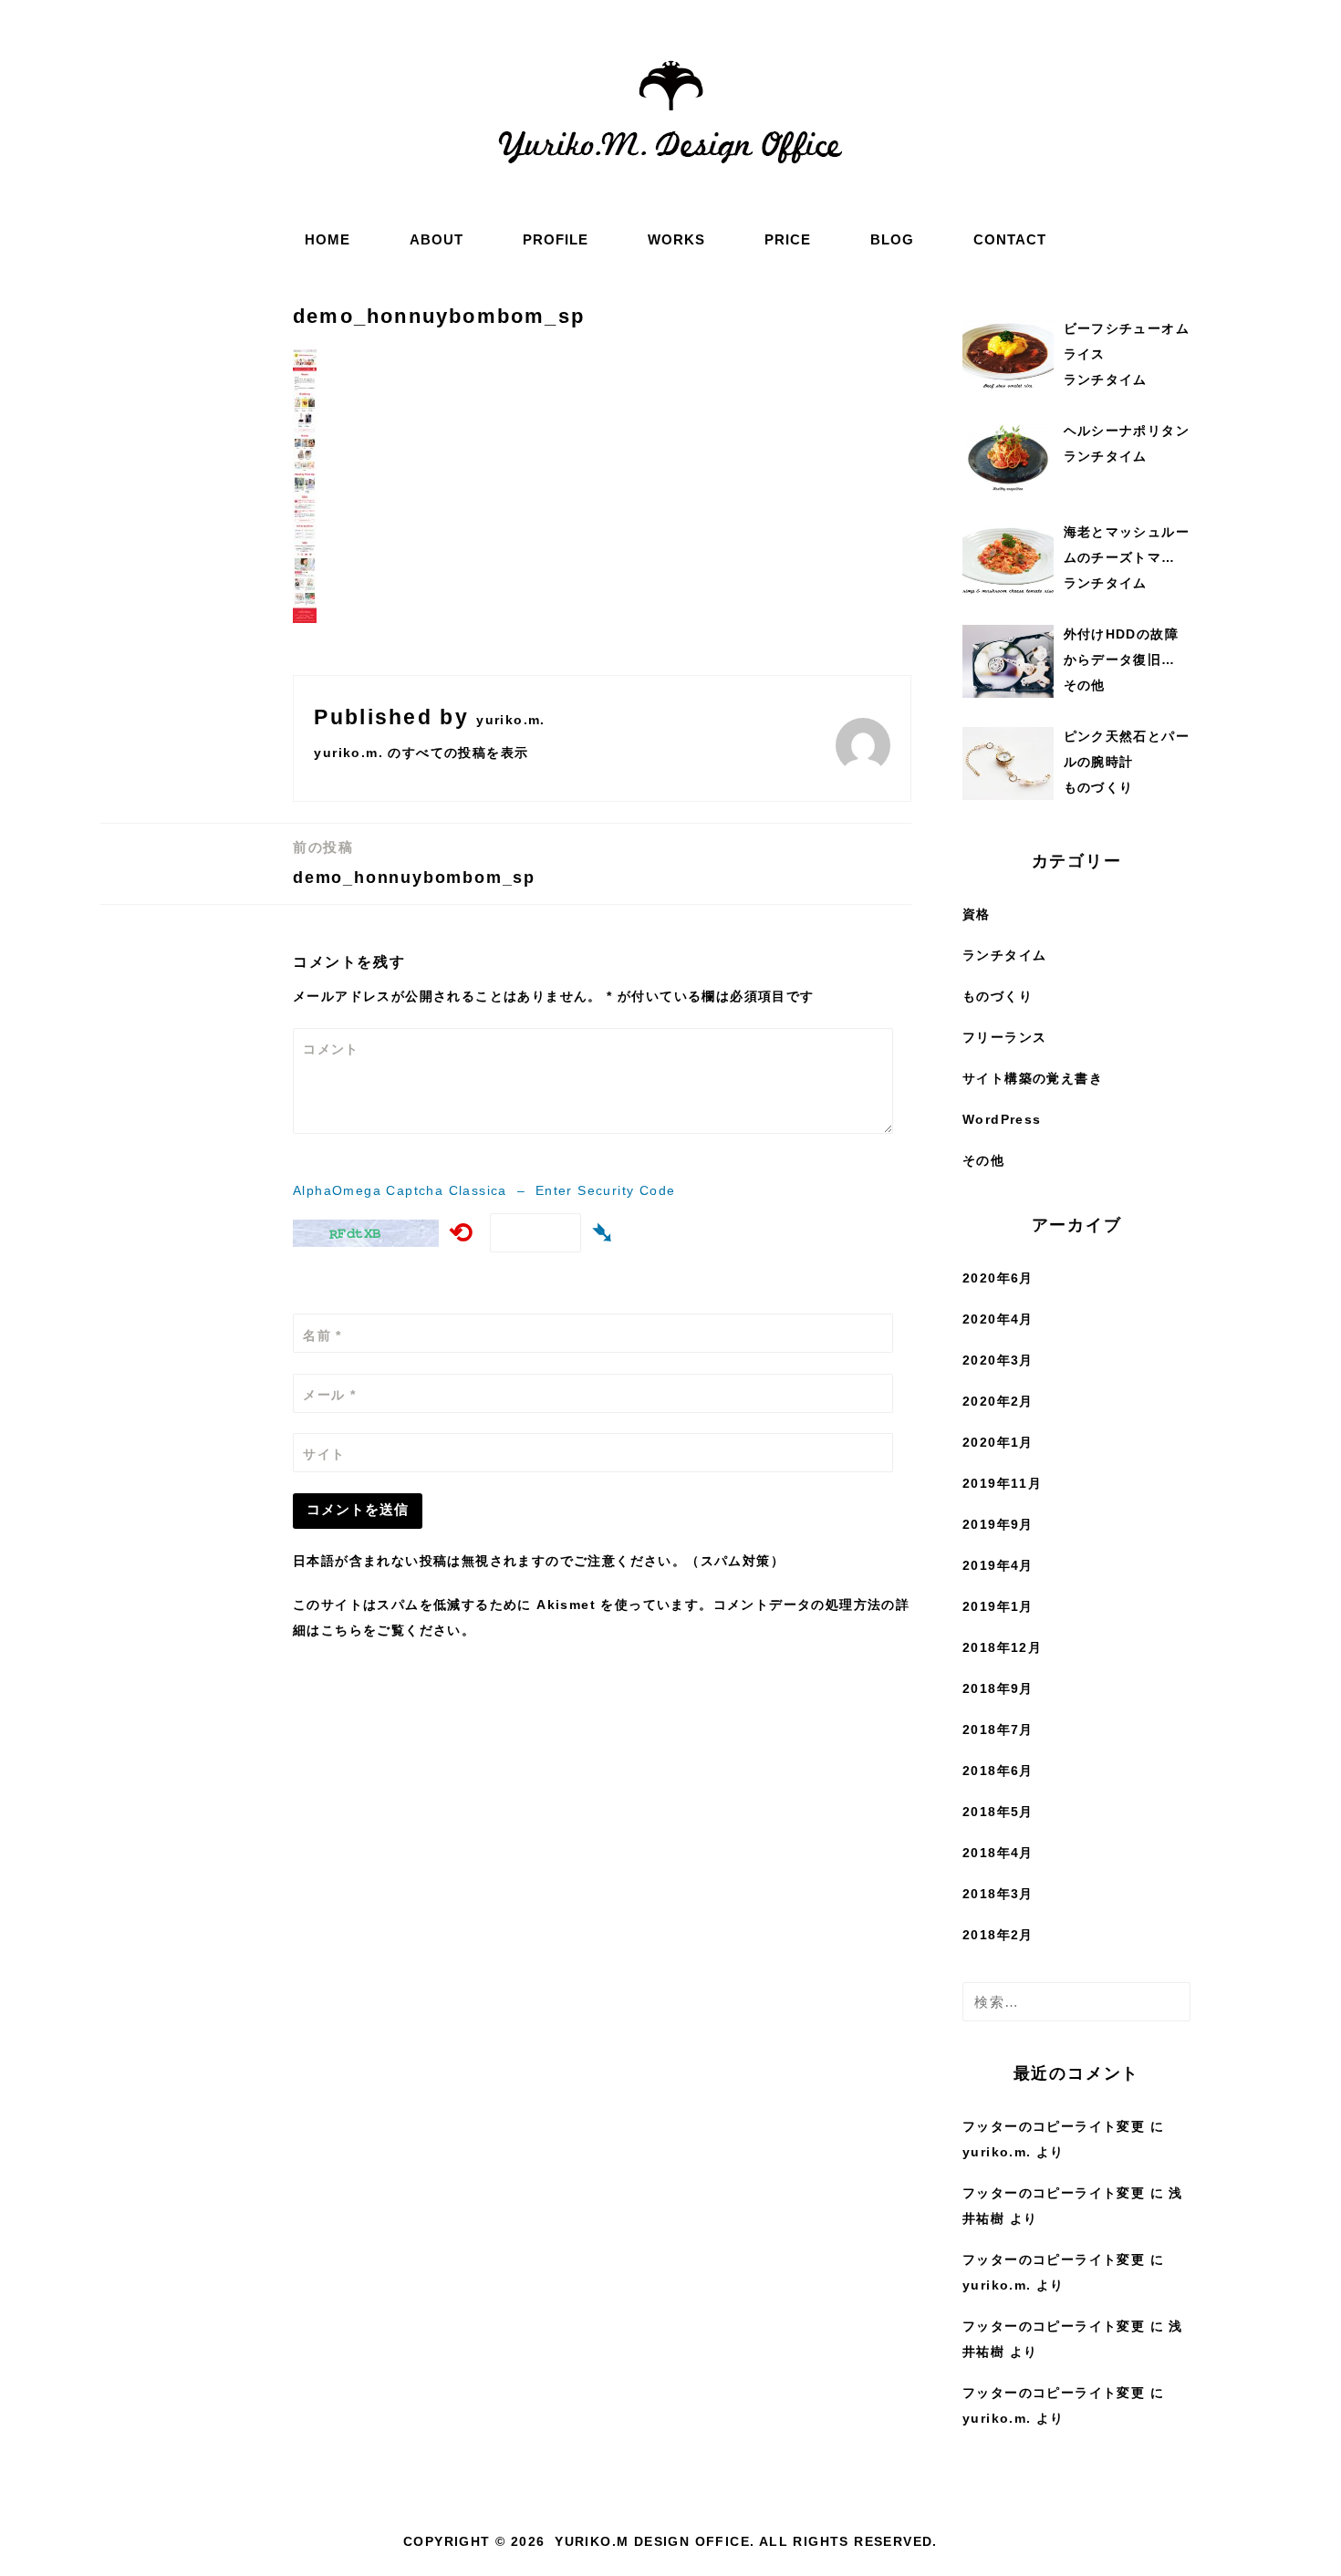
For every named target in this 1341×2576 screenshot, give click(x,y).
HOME (327, 239)
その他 (983, 1160)
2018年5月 (998, 1812)
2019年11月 (1002, 1483)
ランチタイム (1004, 955)
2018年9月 (998, 1688)
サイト (324, 1454)
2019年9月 (998, 1524)
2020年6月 (998, 1278)
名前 (322, 1335)
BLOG (892, 239)
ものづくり (998, 996)
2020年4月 (998, 1319)
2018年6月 (998, 1771)
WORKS (676, 239)
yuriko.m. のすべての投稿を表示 (421, 753)
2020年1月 (998, 1442)
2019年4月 (998, 1565)
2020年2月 (998, 1401)
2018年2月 (998, 1935)
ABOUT (437, 239)
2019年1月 (998, 1606)
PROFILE (556, 239)
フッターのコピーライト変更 (1054, 2126)
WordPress (1002, 1119)
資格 (977, 914)
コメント (331, 1049)
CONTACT (1010, 239)
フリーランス (1004, 1037)
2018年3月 (998, 1894)
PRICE (788, 239)
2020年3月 (998, 1360)
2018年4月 (998, 1853)
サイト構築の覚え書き (1033, 1078)
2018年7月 (998, 1729)
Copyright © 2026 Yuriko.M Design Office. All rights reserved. (670, 2541)
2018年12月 (1002, 1647)
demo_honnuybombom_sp (414, 863)
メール (329, 1395)
